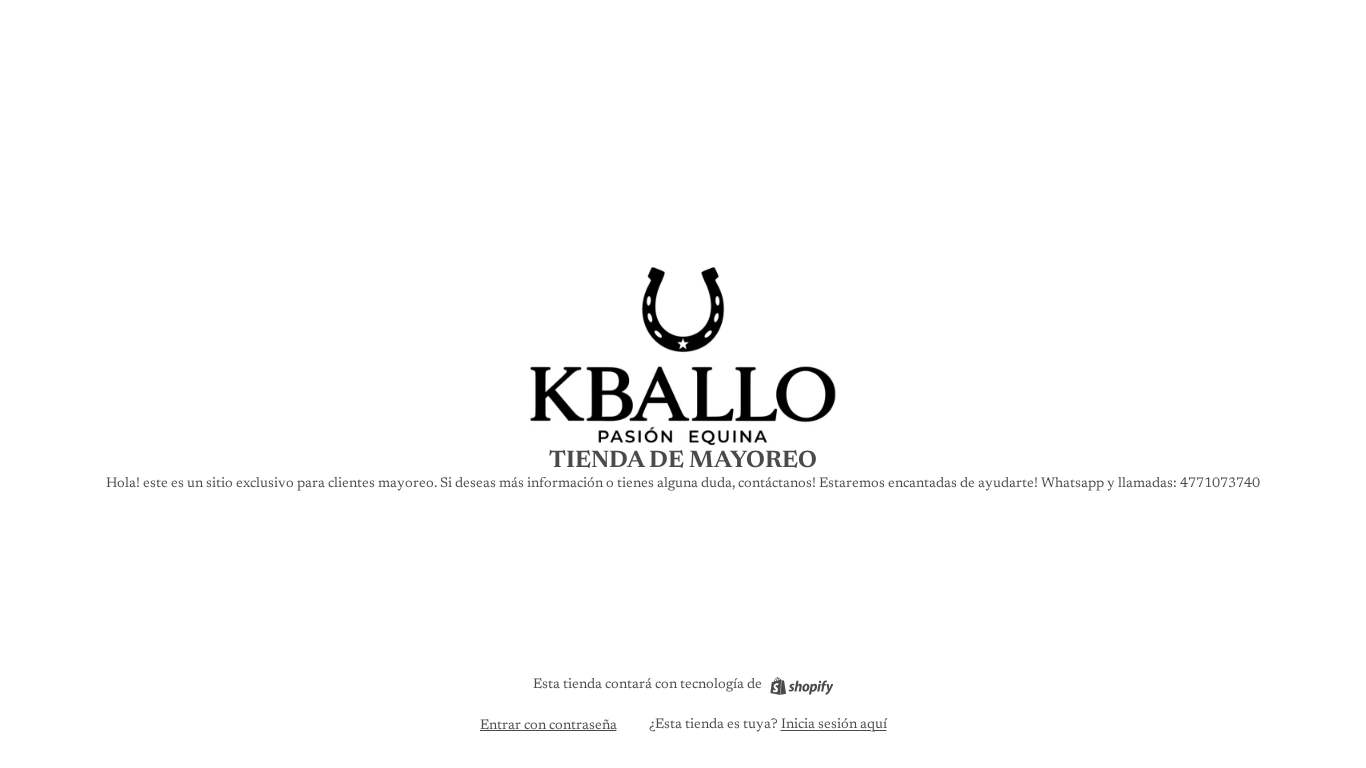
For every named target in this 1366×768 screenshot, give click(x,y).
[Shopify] (801, 686)
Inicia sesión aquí (834, 725)
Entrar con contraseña (548, 726)
